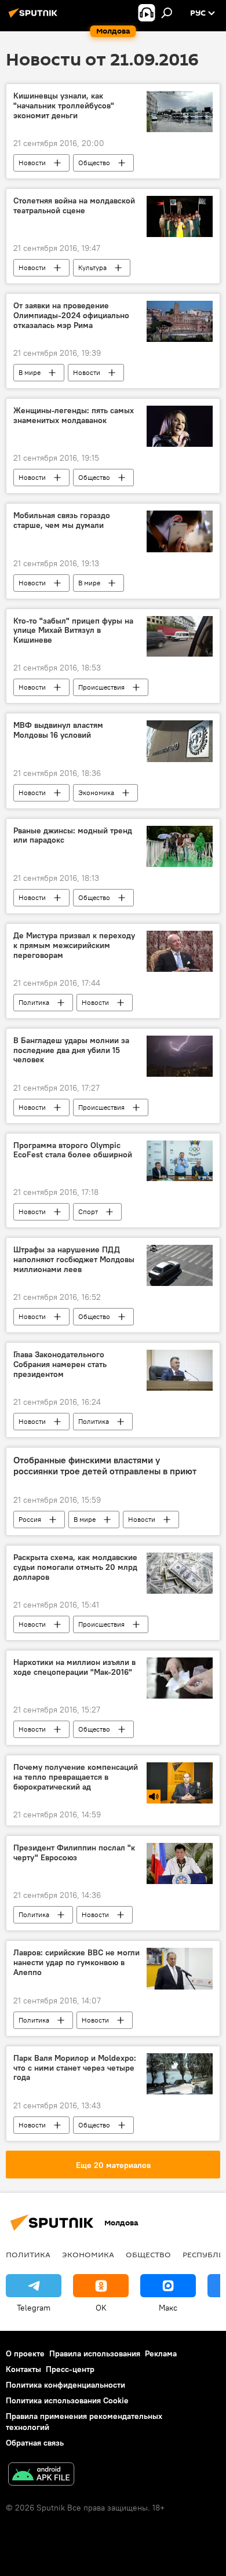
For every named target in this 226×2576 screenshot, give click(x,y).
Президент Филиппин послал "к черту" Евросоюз (74, 1853)
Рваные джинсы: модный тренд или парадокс (73, 836)
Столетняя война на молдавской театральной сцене (74, 206)
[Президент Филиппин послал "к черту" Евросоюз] (180, 1863)
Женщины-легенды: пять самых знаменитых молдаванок (74, 416)
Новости (32, 163)
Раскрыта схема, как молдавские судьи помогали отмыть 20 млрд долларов (75, 1567)
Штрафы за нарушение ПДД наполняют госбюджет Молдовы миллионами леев (74, 1260)
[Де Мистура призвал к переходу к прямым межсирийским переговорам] (180, 951)
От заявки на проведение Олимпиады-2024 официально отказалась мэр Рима (71, 316)
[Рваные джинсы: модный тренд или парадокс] (180, 846)
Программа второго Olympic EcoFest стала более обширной (73, 1150)
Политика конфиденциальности (65, 2385)
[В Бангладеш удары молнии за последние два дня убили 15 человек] (180, 1056)
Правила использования (95, 2353)
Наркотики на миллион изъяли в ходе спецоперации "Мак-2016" (74, 1667)
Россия (30, 1519)
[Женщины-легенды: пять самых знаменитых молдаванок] (180, 426)
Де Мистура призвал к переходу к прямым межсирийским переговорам (74, 945)
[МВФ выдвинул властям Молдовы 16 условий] (180, 741)
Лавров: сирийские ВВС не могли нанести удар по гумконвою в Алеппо (76, 1963)
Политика (34, 1002)
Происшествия (101, 687)
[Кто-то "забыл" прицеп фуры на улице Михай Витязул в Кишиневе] (180, 637)
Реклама (161, 2353)
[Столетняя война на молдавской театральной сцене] (180, 216)
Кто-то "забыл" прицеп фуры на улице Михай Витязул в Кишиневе (73, 631)
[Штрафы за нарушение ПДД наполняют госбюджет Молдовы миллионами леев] (180, 1265)
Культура (92, 267)
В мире (30, 372)
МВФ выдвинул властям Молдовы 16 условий (58, 730)
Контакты (23, 2369)
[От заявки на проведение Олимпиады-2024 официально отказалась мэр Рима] (180, 321)
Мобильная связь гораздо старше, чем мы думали (62, 520)
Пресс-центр (70, 2369)
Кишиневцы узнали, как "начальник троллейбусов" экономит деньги (64, 106)
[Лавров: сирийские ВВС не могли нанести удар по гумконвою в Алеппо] (180, 1968)
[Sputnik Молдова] (35, 17)
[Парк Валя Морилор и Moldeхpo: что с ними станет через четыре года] (180, 2074)
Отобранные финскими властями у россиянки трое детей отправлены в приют (105, 1466)
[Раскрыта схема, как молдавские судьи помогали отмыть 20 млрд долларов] (180, 1573)
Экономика (96, 793)
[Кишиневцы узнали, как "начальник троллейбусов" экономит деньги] (180, 112)
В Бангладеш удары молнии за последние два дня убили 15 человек (71, 1050)
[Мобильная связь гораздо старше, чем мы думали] (180, 531)
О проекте (25, 2353)
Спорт (88, 1212)
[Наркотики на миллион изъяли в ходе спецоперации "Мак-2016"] (180, 1678)
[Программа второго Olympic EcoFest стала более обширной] (180, 1161)
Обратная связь (35, 2443)
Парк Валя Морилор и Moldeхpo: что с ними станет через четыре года (75, 2068)
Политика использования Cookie (67, 2400)
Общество (94, 163)
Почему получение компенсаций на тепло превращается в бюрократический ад (76, 1777)
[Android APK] (41, 2475)
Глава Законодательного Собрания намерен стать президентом (60, 1364)
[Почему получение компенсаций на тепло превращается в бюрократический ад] (180, 1783)
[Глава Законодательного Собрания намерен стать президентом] (180, 1370)
